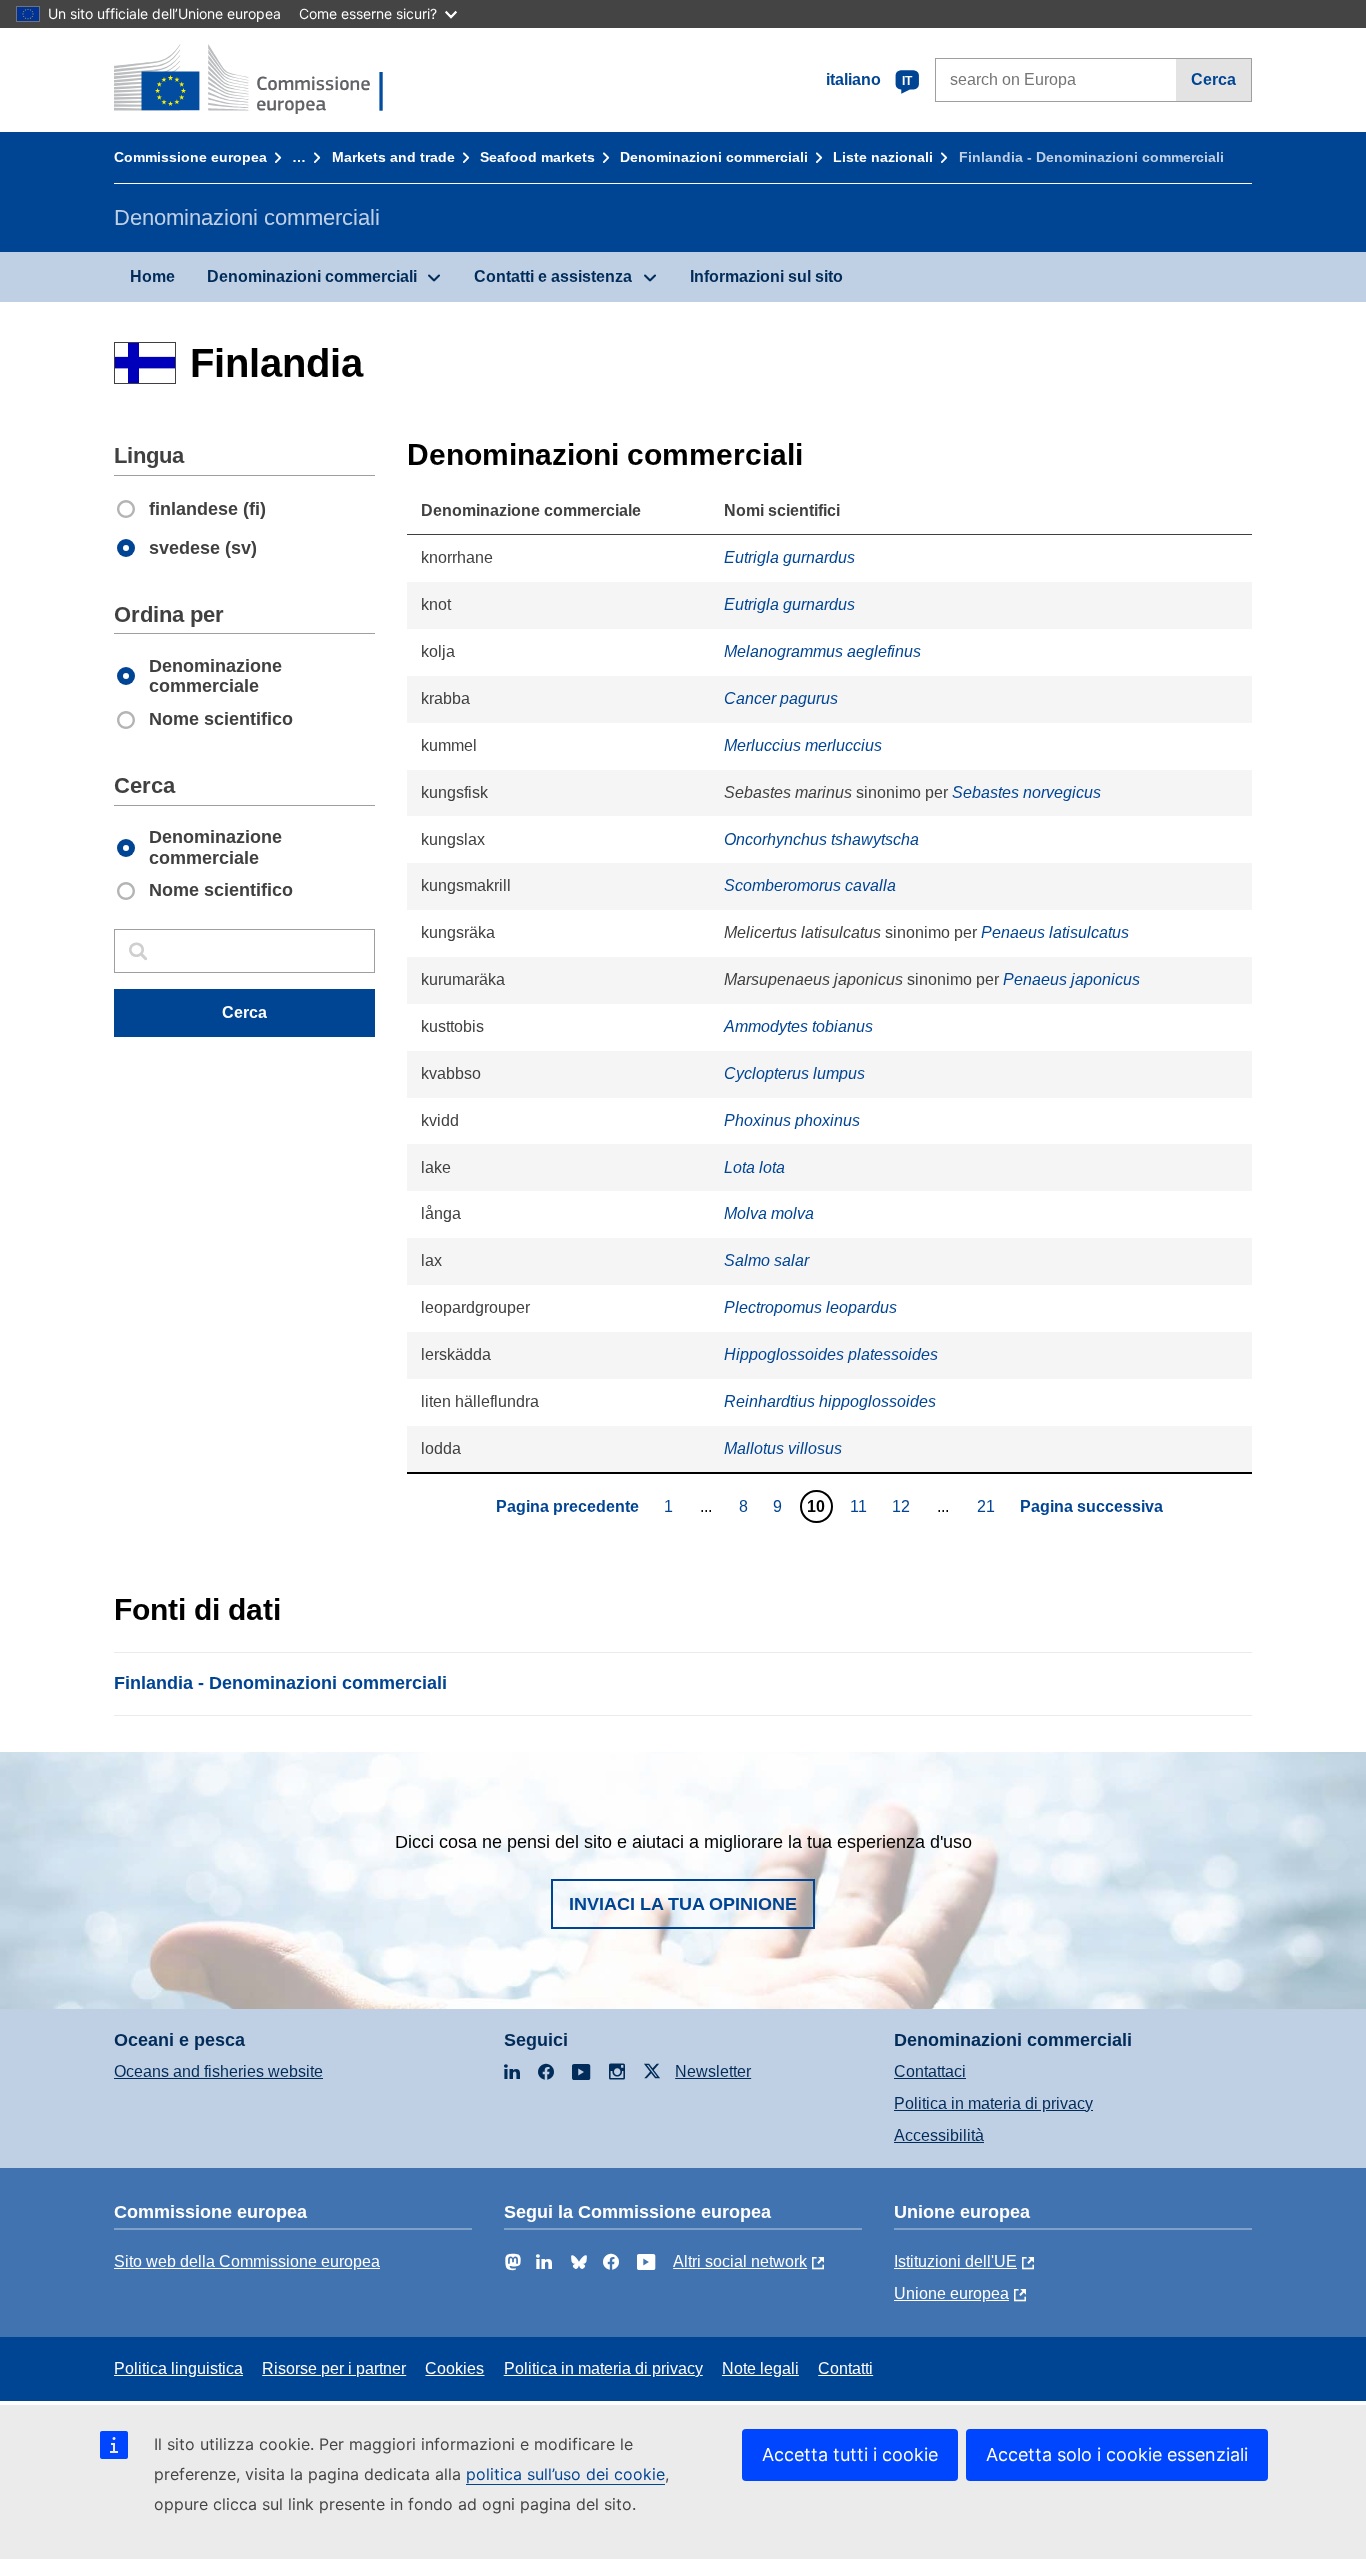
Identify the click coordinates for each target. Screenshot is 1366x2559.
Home (152, 276)
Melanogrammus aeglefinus (822, 651)
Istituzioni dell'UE (955, 2261)
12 (903, 1506)
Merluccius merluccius (803, 745)
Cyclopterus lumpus (794, 1073)
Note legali (760, 2368)
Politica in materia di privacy (993, 2103)
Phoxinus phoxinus (792, 1120)
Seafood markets (537, 157)
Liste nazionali (883, 157)
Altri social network (740, 2261)
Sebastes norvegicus (1026, 792)
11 (861, 1506)
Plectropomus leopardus (810, 1307)
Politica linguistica (178, 2368)
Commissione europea (190, 157)
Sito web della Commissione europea (247, 2261)
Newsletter (713, 2071)
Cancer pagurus (781, 698)
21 (988, 1506)
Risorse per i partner (334, 2368)
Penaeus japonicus (1071, 979)
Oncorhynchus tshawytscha (821, 839)
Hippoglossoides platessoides (831, 1354)
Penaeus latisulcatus (1055, 932)
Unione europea (951, 2293)
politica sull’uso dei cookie (565, 2474)
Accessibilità (939, 2135)
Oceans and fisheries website (218, 2071)
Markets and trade (393, 157)
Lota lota (754, 1167)
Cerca (1213, 79)
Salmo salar (766, 1260)
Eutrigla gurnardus (789, 557)
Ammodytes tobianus (798, 1026)
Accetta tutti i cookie (850, 2454)
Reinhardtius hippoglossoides (830, 1401)
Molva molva (769, 1213)
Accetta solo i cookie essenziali (1117, 2454)
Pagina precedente (567, 1506)
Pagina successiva (1091, 1506)
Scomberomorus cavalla (810, 885)
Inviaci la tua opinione (683, 1904)
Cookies (454, 2368)
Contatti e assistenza (553, 276)
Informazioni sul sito (766, 276)
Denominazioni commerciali (714, 157)
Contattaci (930, 2071)
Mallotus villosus (783, 1448)
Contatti (845, 2368)
